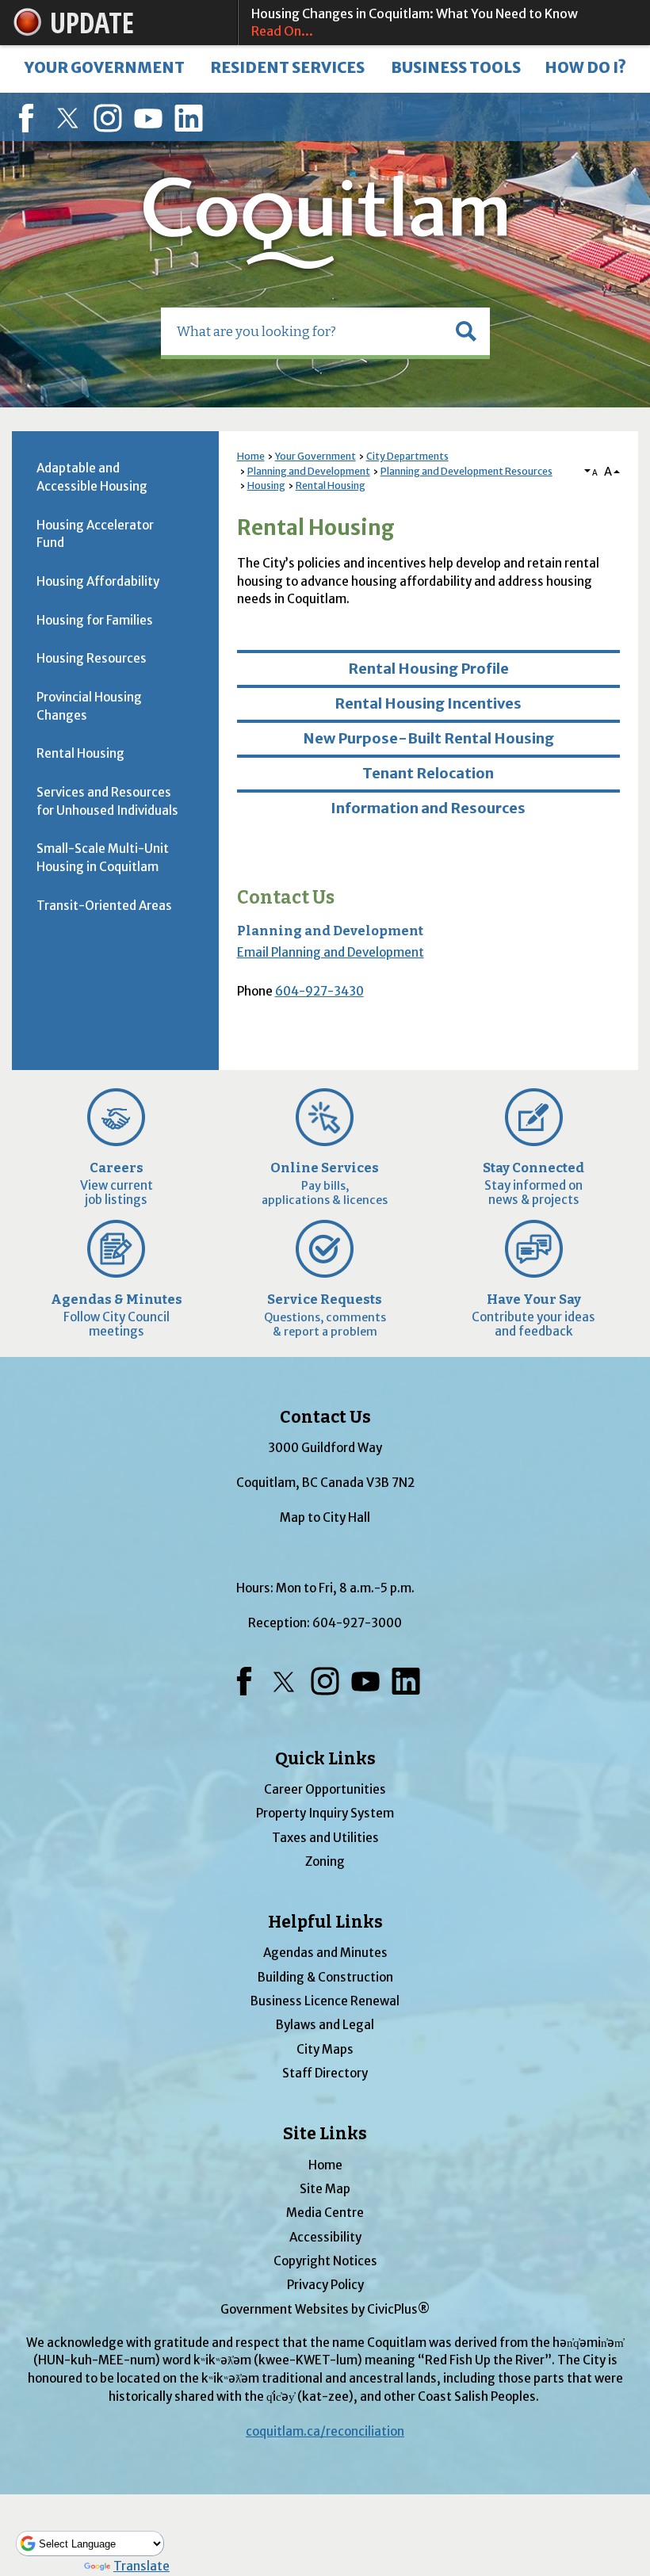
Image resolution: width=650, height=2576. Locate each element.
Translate (141, 2566)
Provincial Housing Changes (89, 706)
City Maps (325, 2049)
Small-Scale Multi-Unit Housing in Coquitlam (103, 858)
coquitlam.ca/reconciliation (325, 2431)
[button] (466, 331)
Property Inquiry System (325, 1813)
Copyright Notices (325, 2261)
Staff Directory (325, 2073)
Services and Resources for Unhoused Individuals (107, 801)
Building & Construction (325, 1977)
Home (251, 456)
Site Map (325, 2189)
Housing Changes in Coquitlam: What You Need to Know (415, 22)
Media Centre (325, 2213)
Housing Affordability (98, 581)
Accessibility (325, 2237)
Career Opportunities (325, 1789)
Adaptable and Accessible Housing (92, 477)
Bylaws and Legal (325, 2025)
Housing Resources (92, 658)
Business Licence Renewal (325, 2001)
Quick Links (325, 1759)
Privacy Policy (325, 2285)
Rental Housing (331, 485)
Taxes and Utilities (325, 1838)
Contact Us (286, 898)
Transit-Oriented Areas (104, 906)
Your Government (315, 456)
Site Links (325, 2134)
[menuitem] (104, 69)
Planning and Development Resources (466, 471)
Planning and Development (309, 471)
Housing (266, 485)
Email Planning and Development (331, 952)
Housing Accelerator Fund (95, 534)
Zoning (325, 1861)
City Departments (407, 456)
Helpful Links (325, 1922)
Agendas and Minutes (325, 1953)
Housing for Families (95, 620)
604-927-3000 (357, 1623)
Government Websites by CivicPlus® (325, 2309)
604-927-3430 (319, 991)
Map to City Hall (325, 1517)
